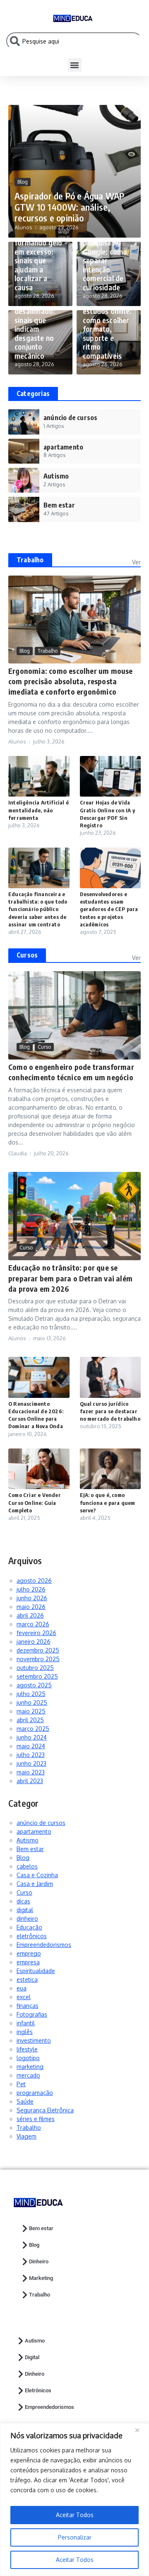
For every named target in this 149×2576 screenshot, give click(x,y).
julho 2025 (31, 1694)
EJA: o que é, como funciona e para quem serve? (108, 1502)
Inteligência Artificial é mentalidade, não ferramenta (38, 810)
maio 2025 (31, 1711)
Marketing (41, 2278)
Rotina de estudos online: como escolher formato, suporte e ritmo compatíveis (107, 329)
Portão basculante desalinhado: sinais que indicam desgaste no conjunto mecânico (35, 324)
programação (35, 2093)
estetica (27, 1979)
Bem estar (30, 1849)
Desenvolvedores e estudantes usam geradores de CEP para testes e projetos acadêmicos (109, 909)
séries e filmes (36, 2119)
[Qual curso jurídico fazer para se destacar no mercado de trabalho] (111, 1377)
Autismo (28, 1840)
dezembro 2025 (38, 1650)
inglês (25, 2032)
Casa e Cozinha (37, 1875)
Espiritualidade (36, 1971)
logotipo (28, 2058)
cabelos (27, 1866)
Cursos (27, 955)
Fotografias (32, 2014)
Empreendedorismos (44, 1945)
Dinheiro (39, 2261)
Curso (44, 1047)
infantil (26, 2023)
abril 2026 (30, 1615)
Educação (29, 1927)
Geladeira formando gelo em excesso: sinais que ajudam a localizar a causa (38, 260)
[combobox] (74, 41)
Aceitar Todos (75, 2560)
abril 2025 (30, 1720)
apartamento (34, 1831)
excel (24, 1997)
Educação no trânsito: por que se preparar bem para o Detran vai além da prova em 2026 (70, 1278)
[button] (75, 65)
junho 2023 (31, 1763)
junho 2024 (32, 1737)
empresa (28, 1962)
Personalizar (75, 2537)
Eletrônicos (38, 2390)
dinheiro (27, 1919)
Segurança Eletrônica (45, 2110)
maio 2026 (31, 1607)
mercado (28, 2075)
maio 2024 (31, 1746)
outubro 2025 (35, 1668)
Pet (21, 2084)
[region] (74, 2499)
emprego (29, 1953)
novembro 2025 (38, 1659)
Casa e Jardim (35, 1884)
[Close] (140, 2430)
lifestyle (27, 2049)
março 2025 (33, 1729)
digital (25, 1910)
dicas (23, 1901)
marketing (30, 2067)
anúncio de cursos (41, 1823)
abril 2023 (30, 1781)
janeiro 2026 (34, 1642)
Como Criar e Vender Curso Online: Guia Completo (35, 1502)
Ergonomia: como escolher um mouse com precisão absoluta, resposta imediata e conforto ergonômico (71, 681)
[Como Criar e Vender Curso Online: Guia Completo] (39, 1469)
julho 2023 (31, 1755)
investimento (34, 2040)
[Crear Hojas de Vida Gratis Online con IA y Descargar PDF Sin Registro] (111, 776)
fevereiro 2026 (36, 1633)
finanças (28, 2006)
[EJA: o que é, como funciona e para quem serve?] (111, 1469)
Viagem (26, 2136)
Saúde (25, 2101)
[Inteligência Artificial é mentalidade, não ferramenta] (39, 776)
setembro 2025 (37, 1676)
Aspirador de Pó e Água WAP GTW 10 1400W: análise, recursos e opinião (69, 207)
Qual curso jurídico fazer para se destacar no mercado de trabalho (110, 1411)
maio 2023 (31, 1772)
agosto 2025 (34, 1685)
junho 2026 (32, 1598)
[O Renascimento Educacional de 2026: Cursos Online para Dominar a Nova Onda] (39, 1377)
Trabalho (30, 560)
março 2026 (33, 1624)
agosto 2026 (34, 1581)
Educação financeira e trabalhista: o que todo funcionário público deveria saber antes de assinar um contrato (38, 909)
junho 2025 (32, 1702)
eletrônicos (32, 1936)
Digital (32, 2357)
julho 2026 (31, 1589)
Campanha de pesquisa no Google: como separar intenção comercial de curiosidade (105, 260)
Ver (136, 562)
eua (22, 1988)
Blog (23, 182)
